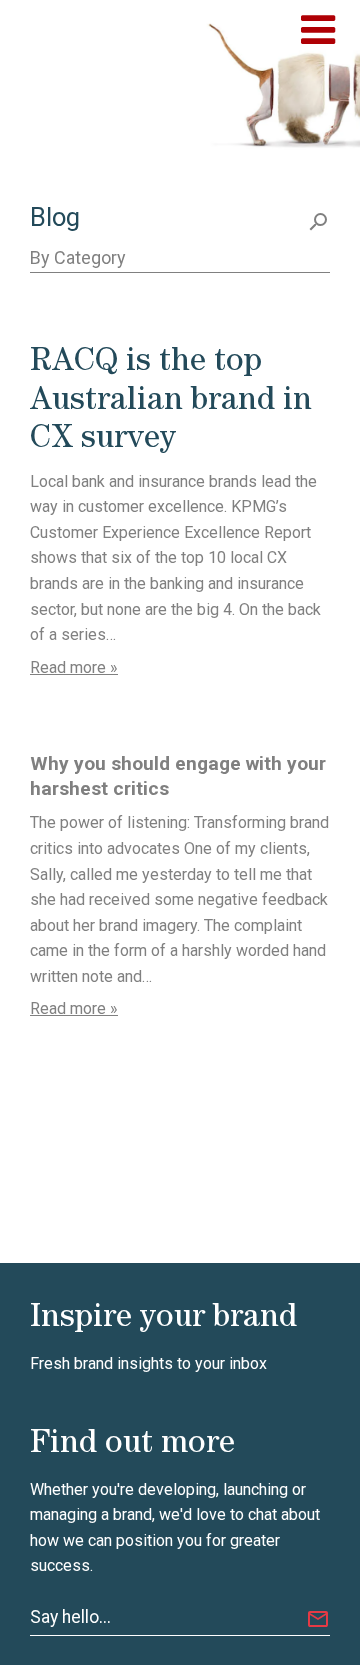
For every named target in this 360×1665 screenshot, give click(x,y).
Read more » (74, 667)
